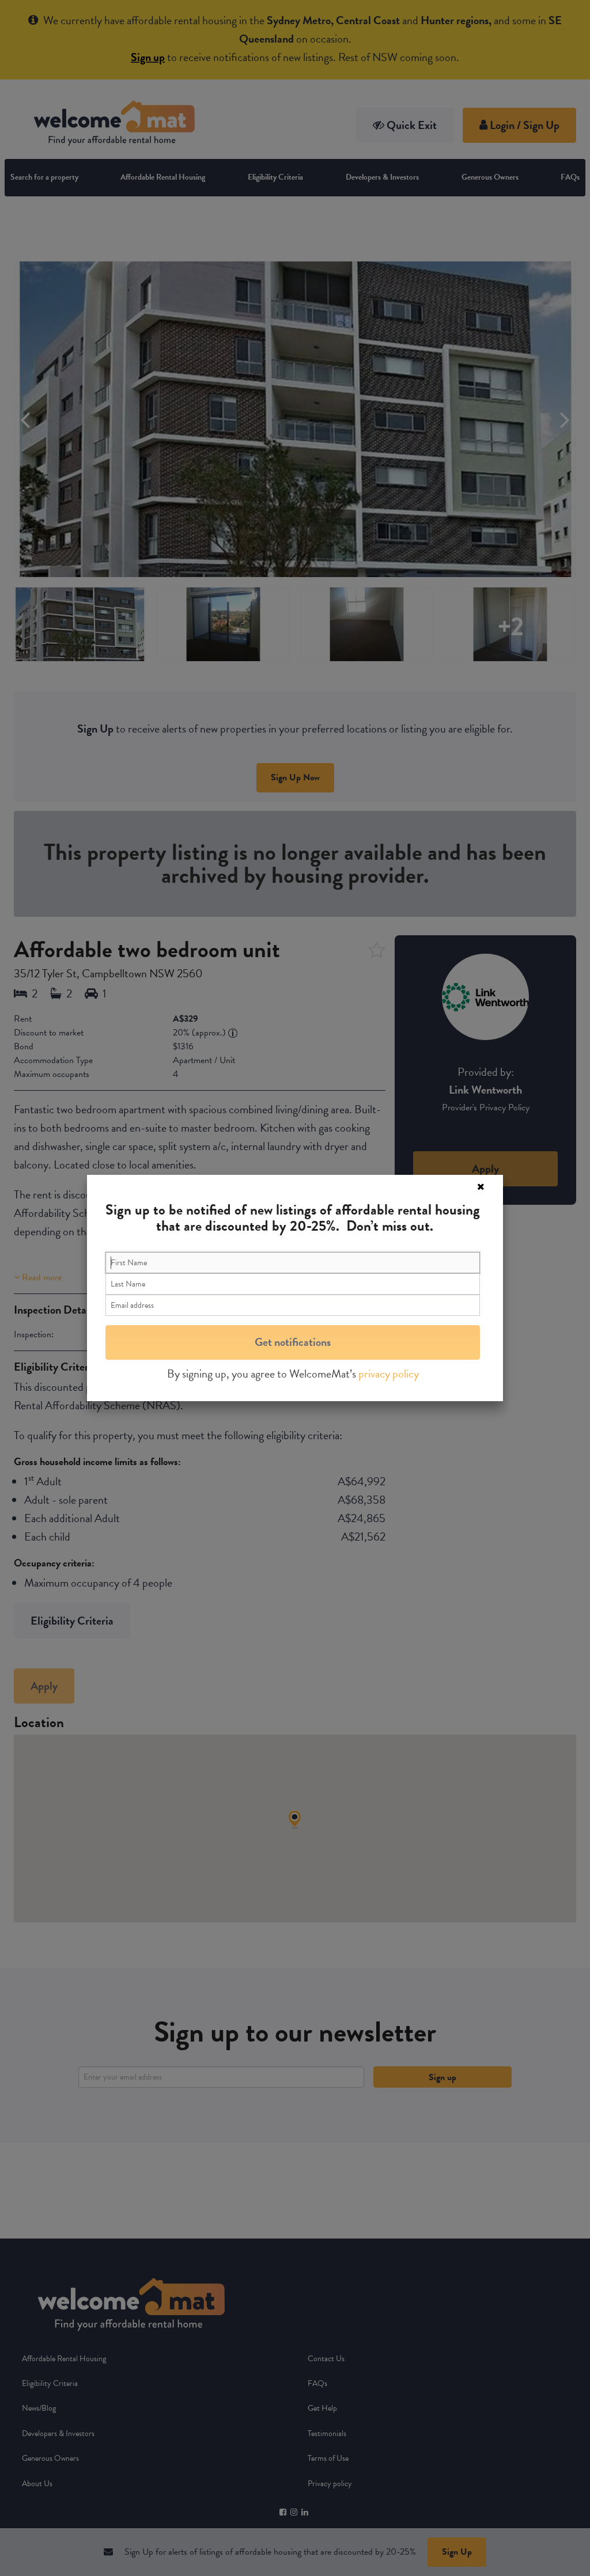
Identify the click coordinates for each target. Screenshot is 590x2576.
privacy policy (389, 1374)
